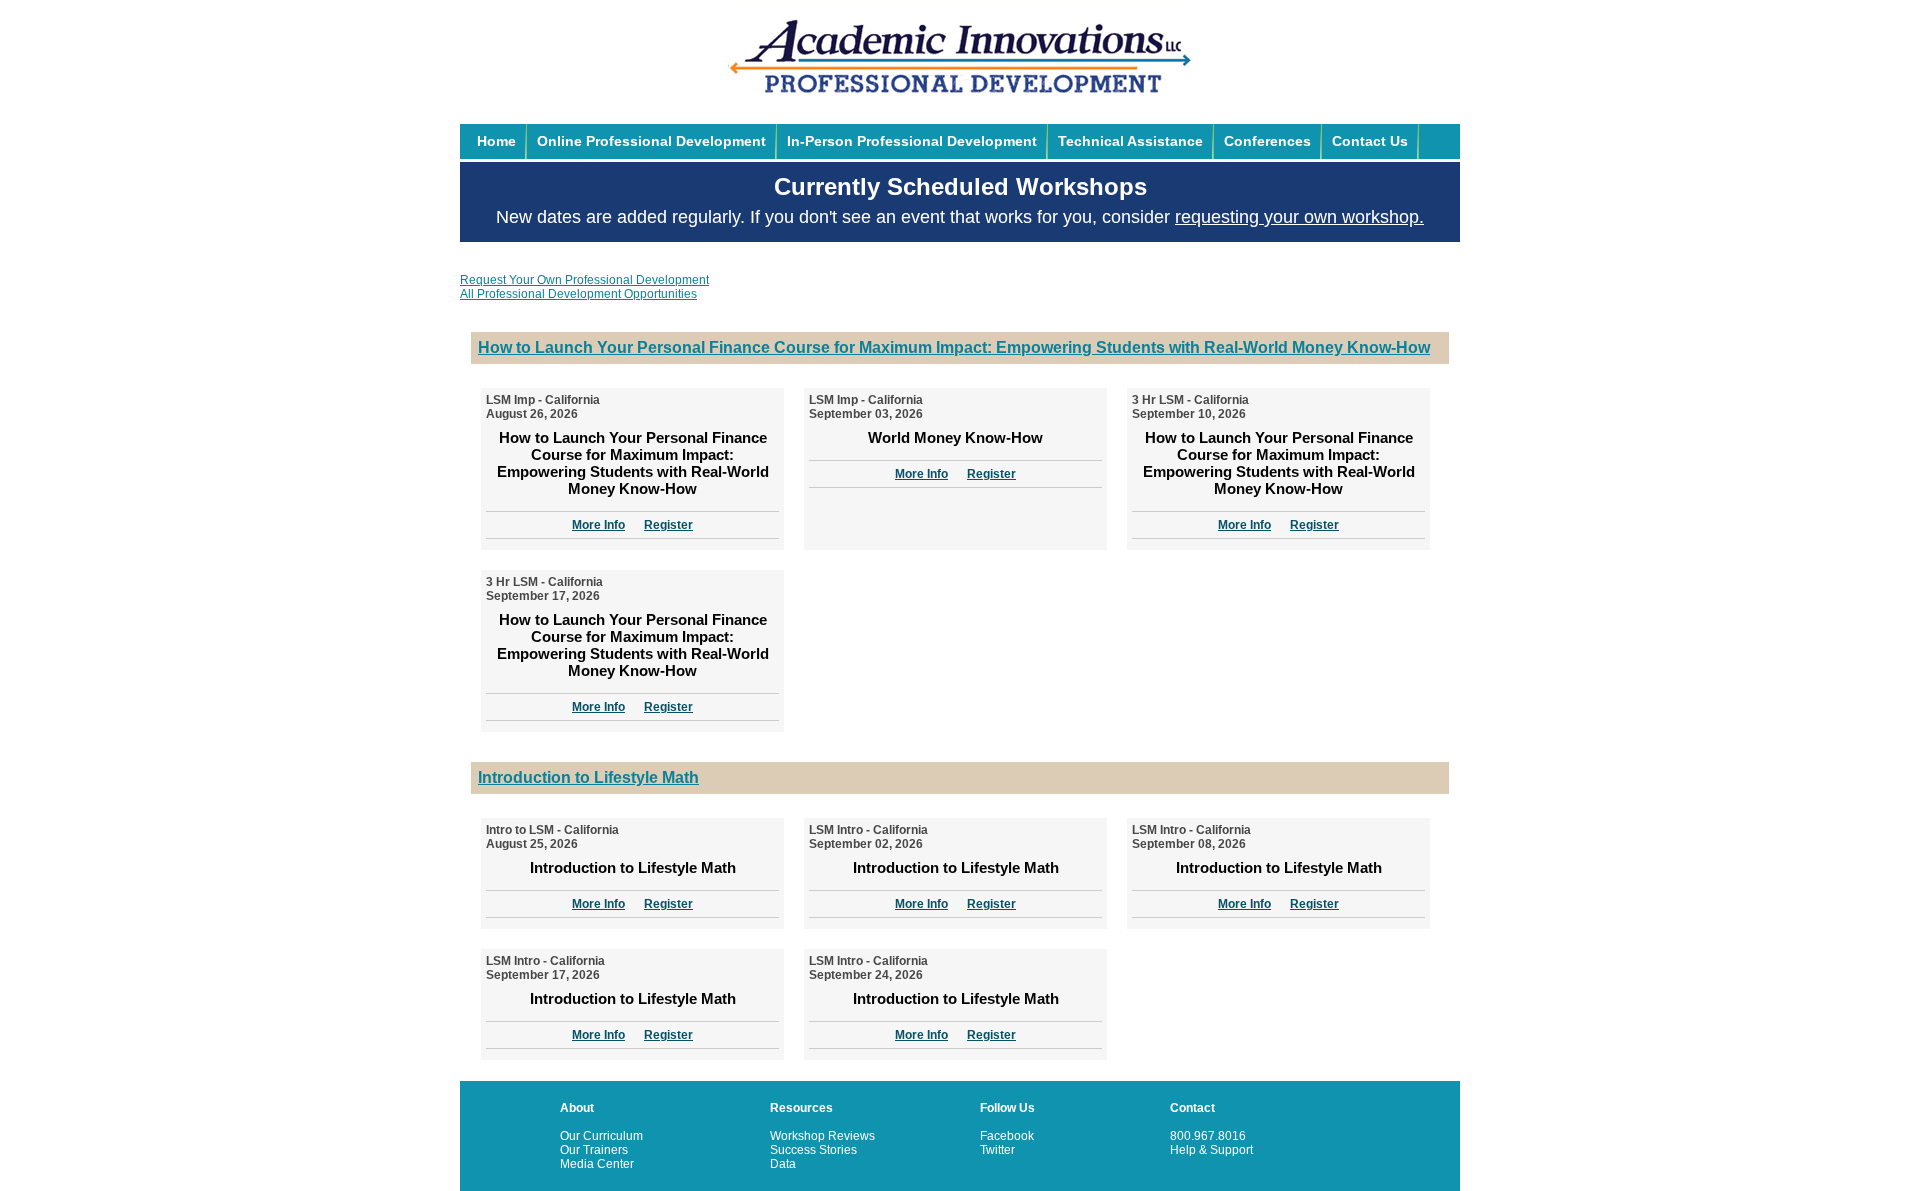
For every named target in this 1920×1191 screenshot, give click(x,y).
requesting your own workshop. (1299, 217)
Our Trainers (594, 1150)
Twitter (997, 1150)
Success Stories (813, 1150)
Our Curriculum (601, 1136)
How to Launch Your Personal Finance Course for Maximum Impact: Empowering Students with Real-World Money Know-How (954, 347)
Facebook (1007, 1136)
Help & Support (1211, 1150)
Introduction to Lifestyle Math (588, 777)
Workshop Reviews (822, 1136)
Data (783, 1164)
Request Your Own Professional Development (584, 280)
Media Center (597, 1164)
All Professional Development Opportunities (578, 294)
